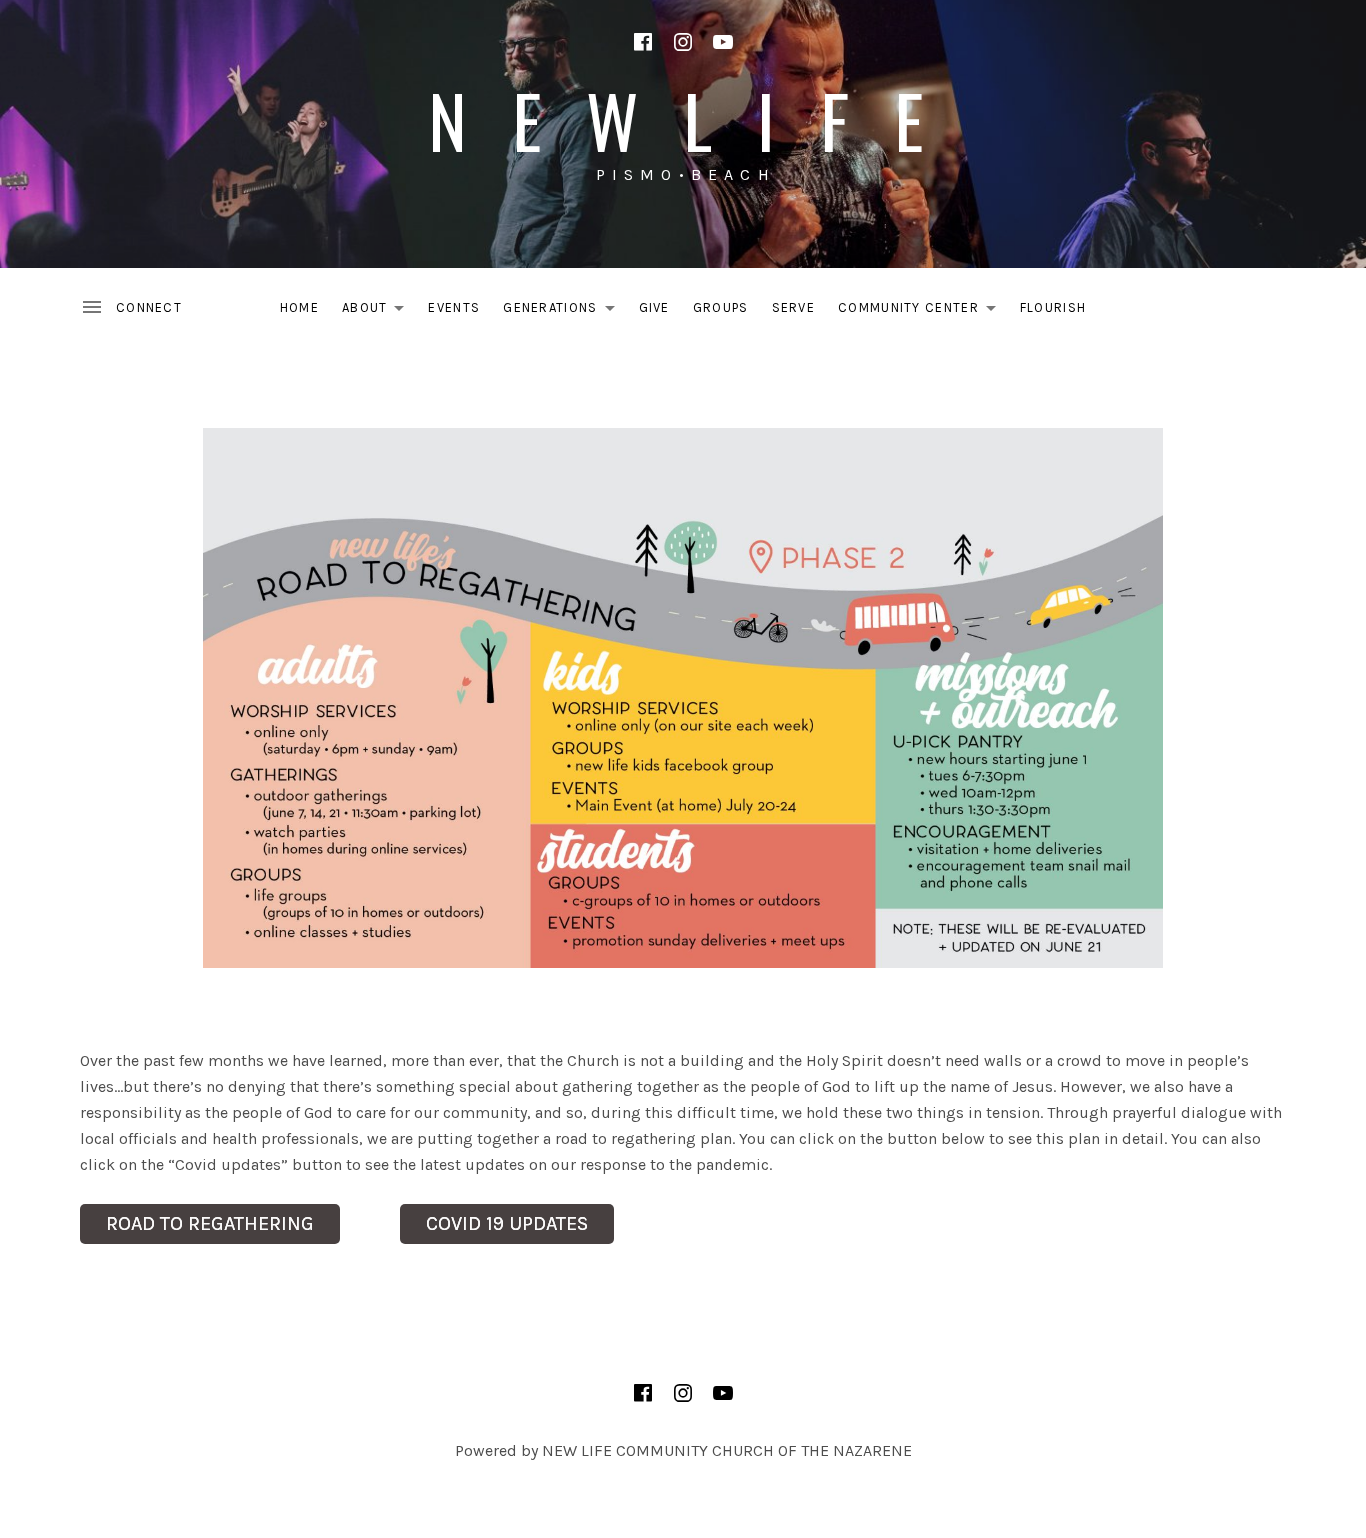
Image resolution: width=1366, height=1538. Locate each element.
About (379, 311)
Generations (564, 311)
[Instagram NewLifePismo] (683, 42)
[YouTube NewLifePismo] (723, 42)
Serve (794, 307)
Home (299, 307)
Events (454, 307)
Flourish (1053, 307)
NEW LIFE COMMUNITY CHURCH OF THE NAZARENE (727, 1450)
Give (654, 307)
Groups (721, 307)
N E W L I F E (683, 119)
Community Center (922, 311)
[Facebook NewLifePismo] (643, 42)
